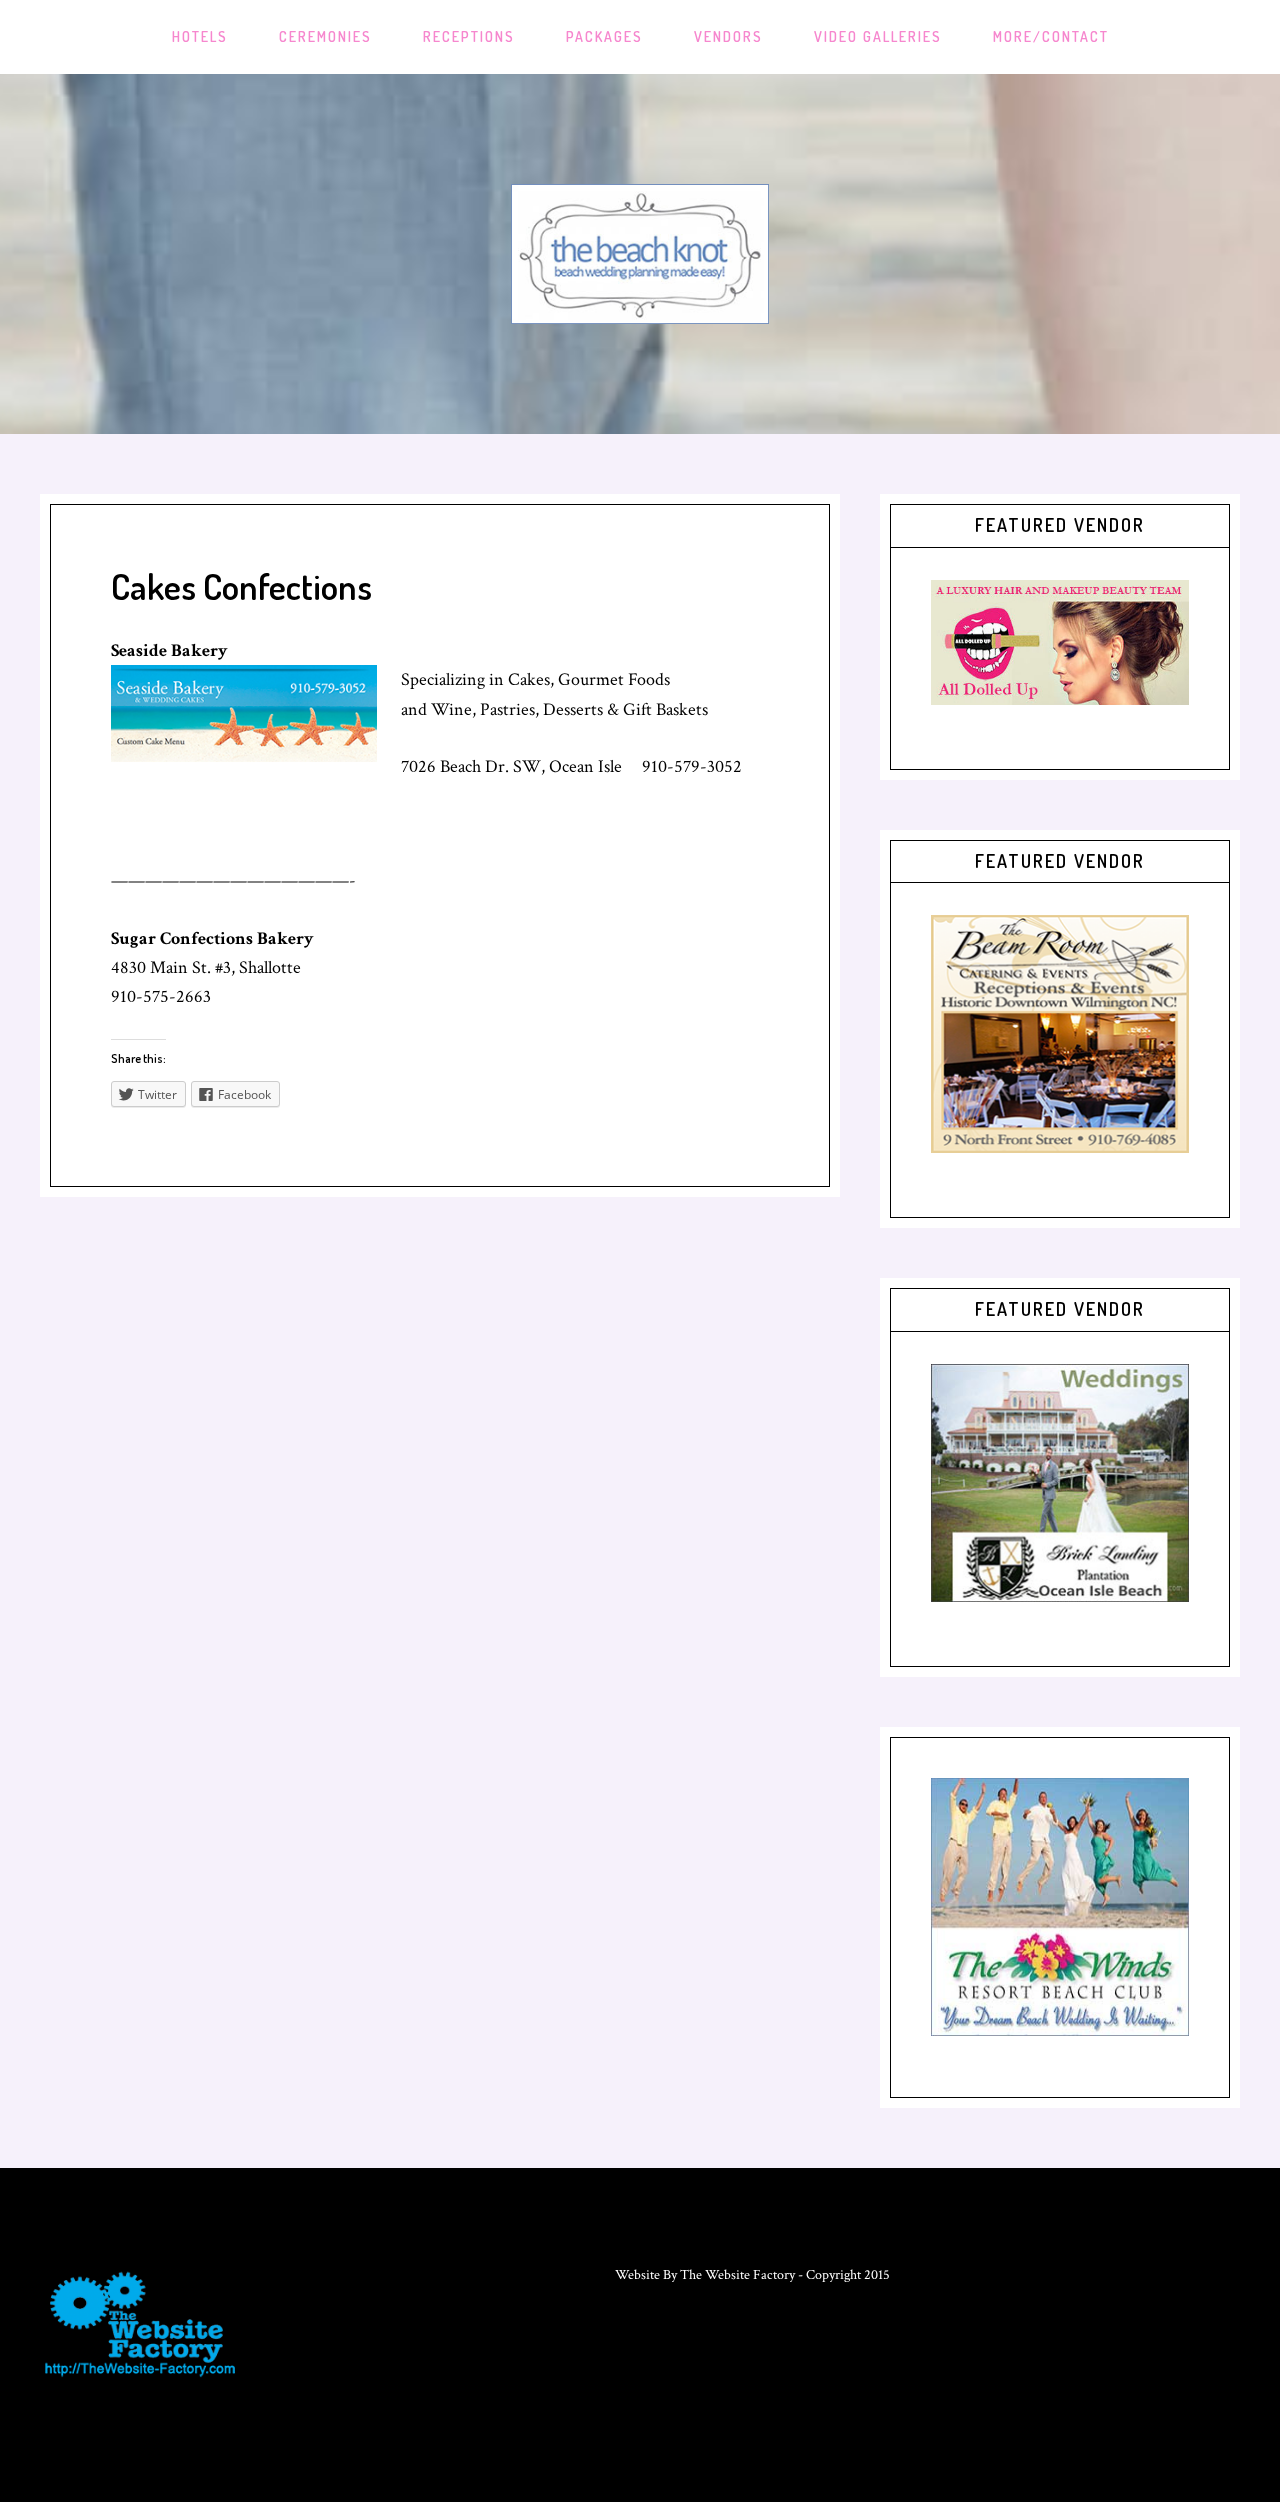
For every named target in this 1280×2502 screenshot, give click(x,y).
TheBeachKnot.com (640, 254)
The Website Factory (737, 2275)
